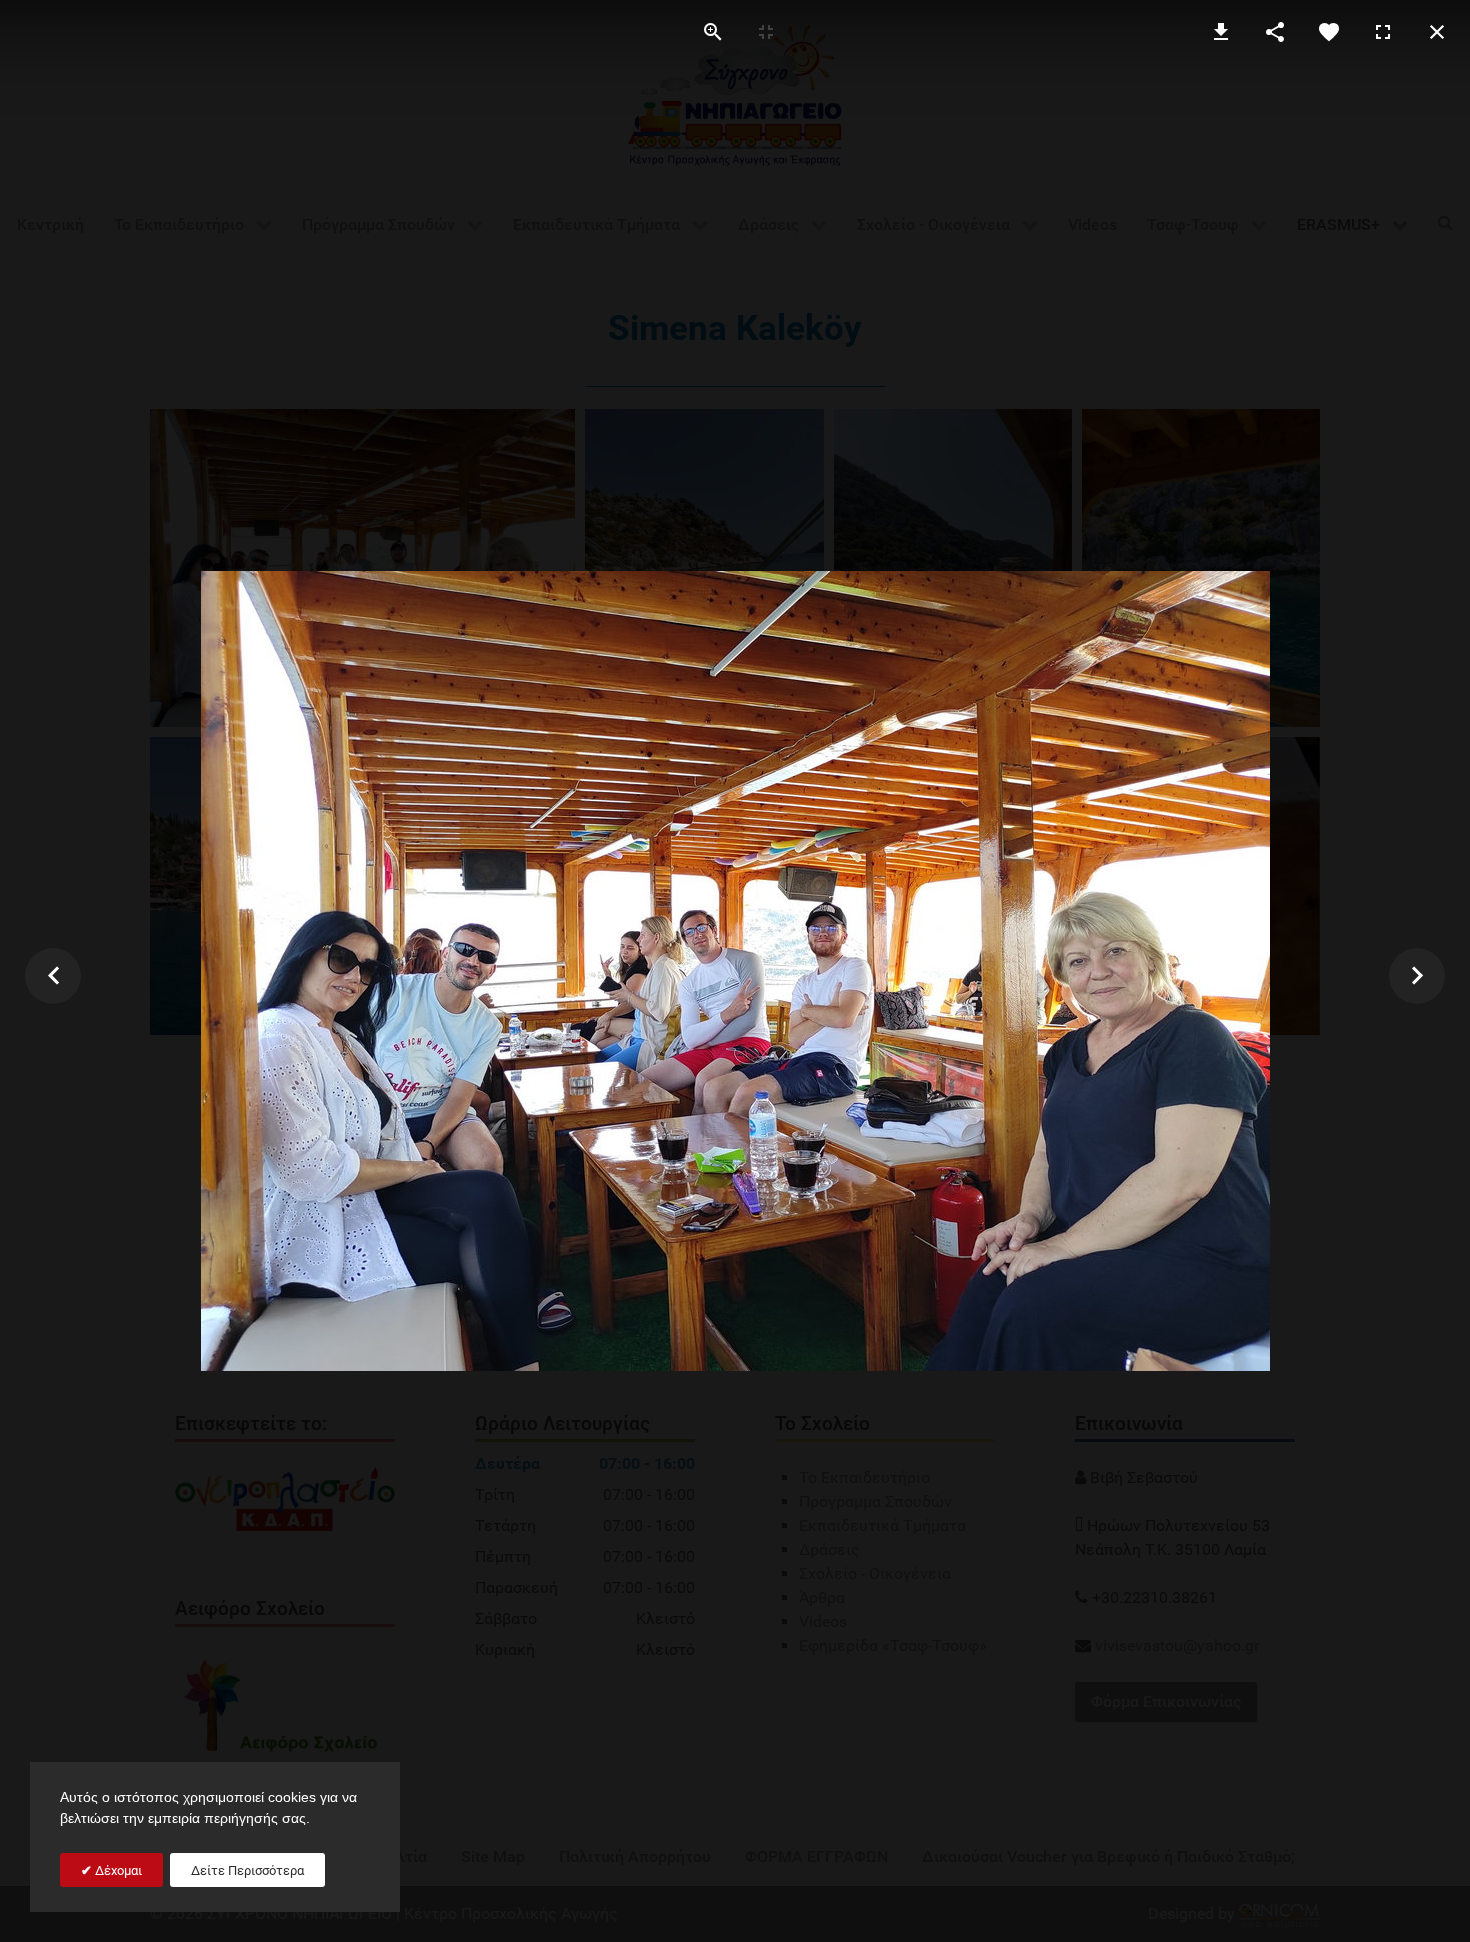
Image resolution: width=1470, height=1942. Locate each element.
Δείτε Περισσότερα (247, 1870)
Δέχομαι (117, 1870)
